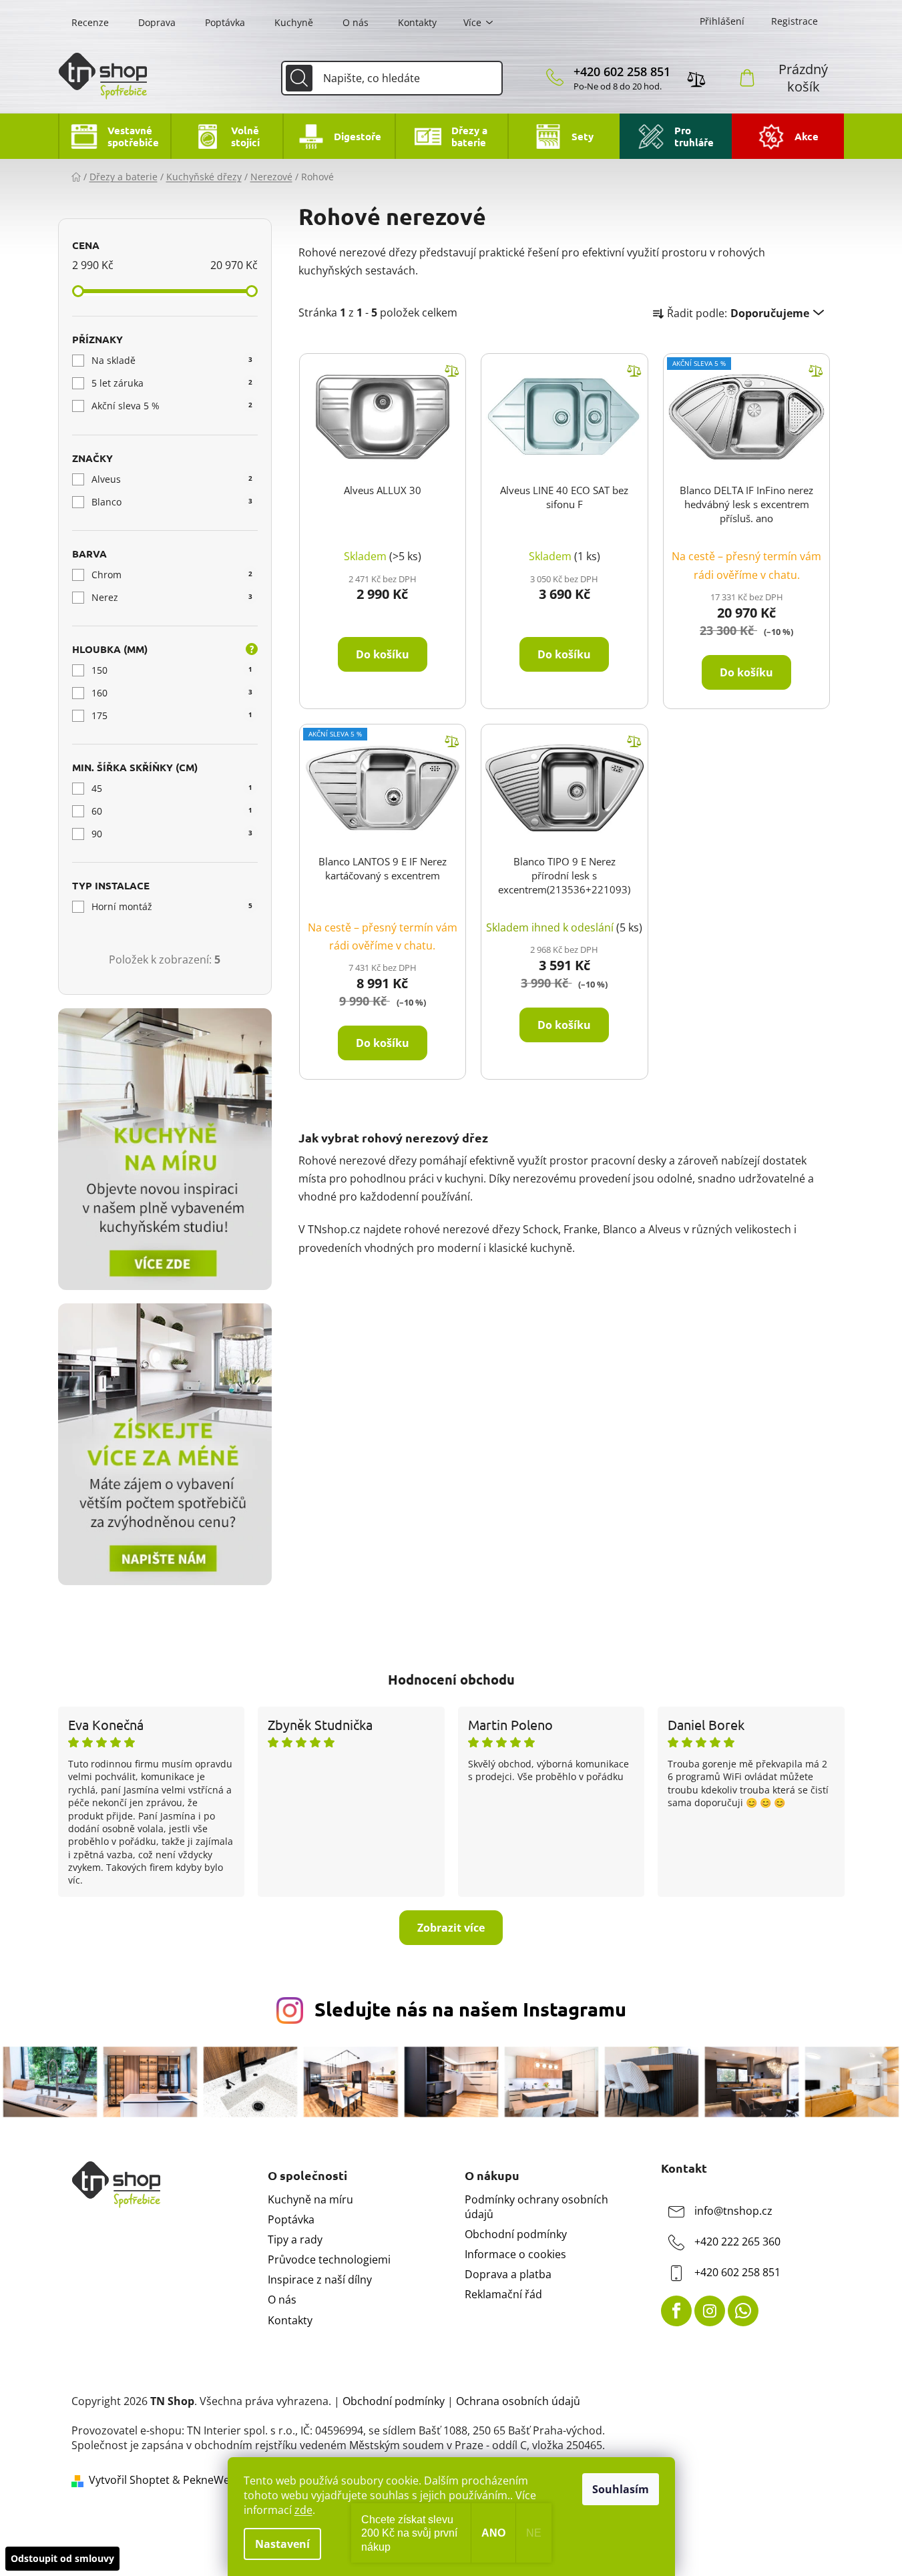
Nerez (172, 597)
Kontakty (417, 22)
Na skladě (172, 360)
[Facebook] (676, 2311)
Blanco (172, 502)
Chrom (172, 575)
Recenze (90, 22)
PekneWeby (212, 2480)
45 (172, 788)
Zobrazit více (451, 1928)
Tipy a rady (295, 2239)
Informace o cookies (515, 2254)
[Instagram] (710, 2311)
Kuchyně (294, 22)
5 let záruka (172, 383)
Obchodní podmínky (516, 2234)
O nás (356, 22)
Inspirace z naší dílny (320, 2280)
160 (172, 693)
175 (172, 715)
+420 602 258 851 (622, 71)
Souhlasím (621, 2489)
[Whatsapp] (743, 2311)
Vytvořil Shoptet (129, 2480)
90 (172, 834)
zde (303, 2510)
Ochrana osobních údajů (518, 2401)
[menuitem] (114, 136)
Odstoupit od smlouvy (62, 2558)
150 (172, 670)
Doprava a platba (508, 2274)
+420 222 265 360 (737, 2241)
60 (172, 811)
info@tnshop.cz (733, 2211)
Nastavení (282, 2544)
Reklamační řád (503, 2294)
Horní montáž (172, 906)
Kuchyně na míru (310, 2199)
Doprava (157, 22)
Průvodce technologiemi (329, 2260)
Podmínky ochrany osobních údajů (536, 2207)
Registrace (795, 21)
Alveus (172, 479)
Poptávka (225, 22)
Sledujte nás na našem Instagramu (470, 2009)
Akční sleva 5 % (172, 406)
